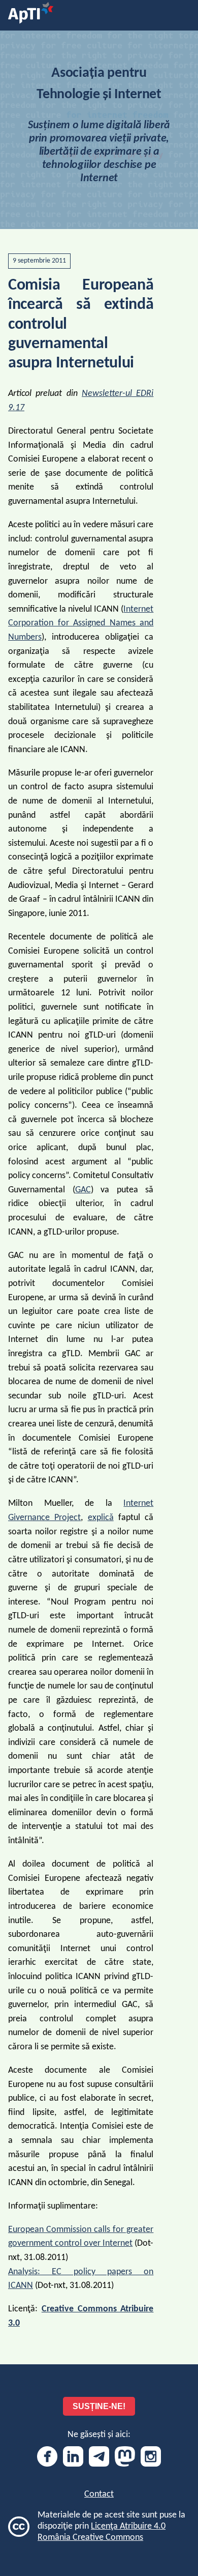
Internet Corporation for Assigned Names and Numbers (81, 623)
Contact (99, 2494)
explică (101, 1518)
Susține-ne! (99, 2406)
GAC (83, 1190)
